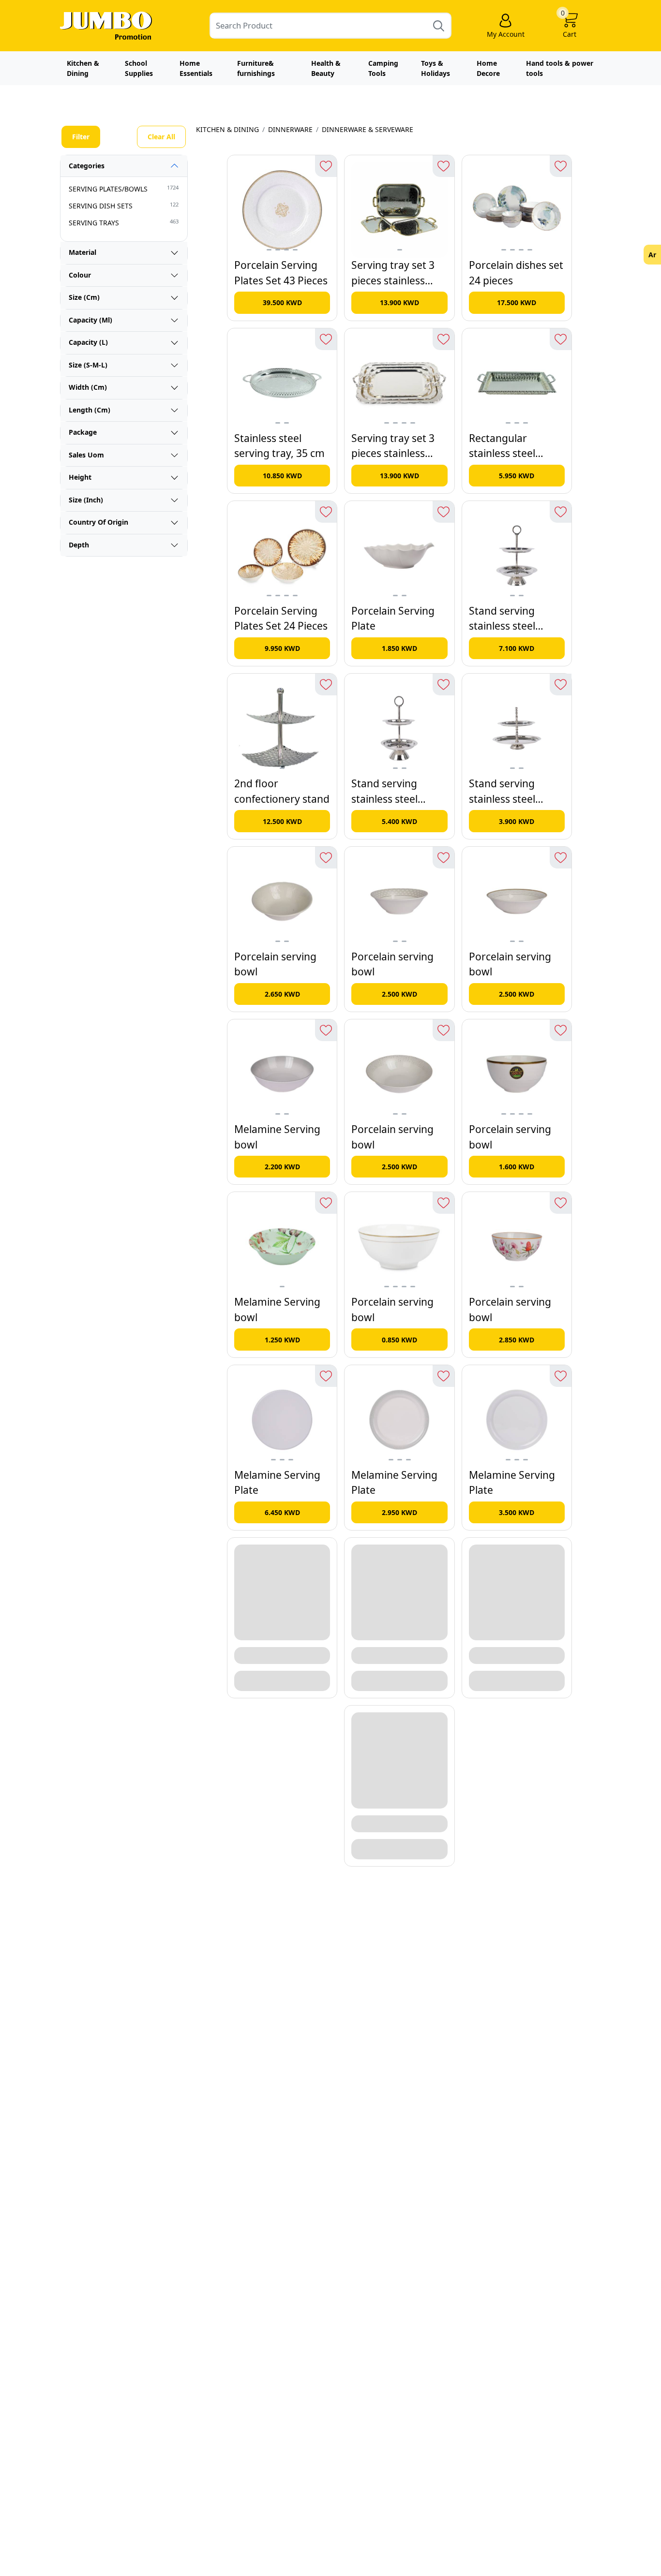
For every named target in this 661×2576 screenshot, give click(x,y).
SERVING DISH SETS (124, 206)
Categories (87, 166)
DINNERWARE (290, 129)
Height (80, 477)
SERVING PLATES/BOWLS (124, 189)
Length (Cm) (90, 410)
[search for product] (439, 25)
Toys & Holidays (436, 68)
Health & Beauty (326, 68)
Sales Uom (86, 455)
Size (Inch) (86, 500)
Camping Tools (383, 68)
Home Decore (488, 68)
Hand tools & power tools (560, 68)
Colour (80, 275)
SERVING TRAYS (124, 222)
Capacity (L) (88, 342)
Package (83, 432)
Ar (652, 255)
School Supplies (139, 68)
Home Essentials (196, 68)
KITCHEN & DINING (227, 129)
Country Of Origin (98, 522)
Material (83, 252)
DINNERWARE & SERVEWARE (368, 129)
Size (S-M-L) (88, 365)
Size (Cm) (84, 297)
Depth (79, 545)
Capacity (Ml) (90, 320)
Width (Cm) (88, 387)
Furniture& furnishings (256, 68)
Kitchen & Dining (83, 68)
